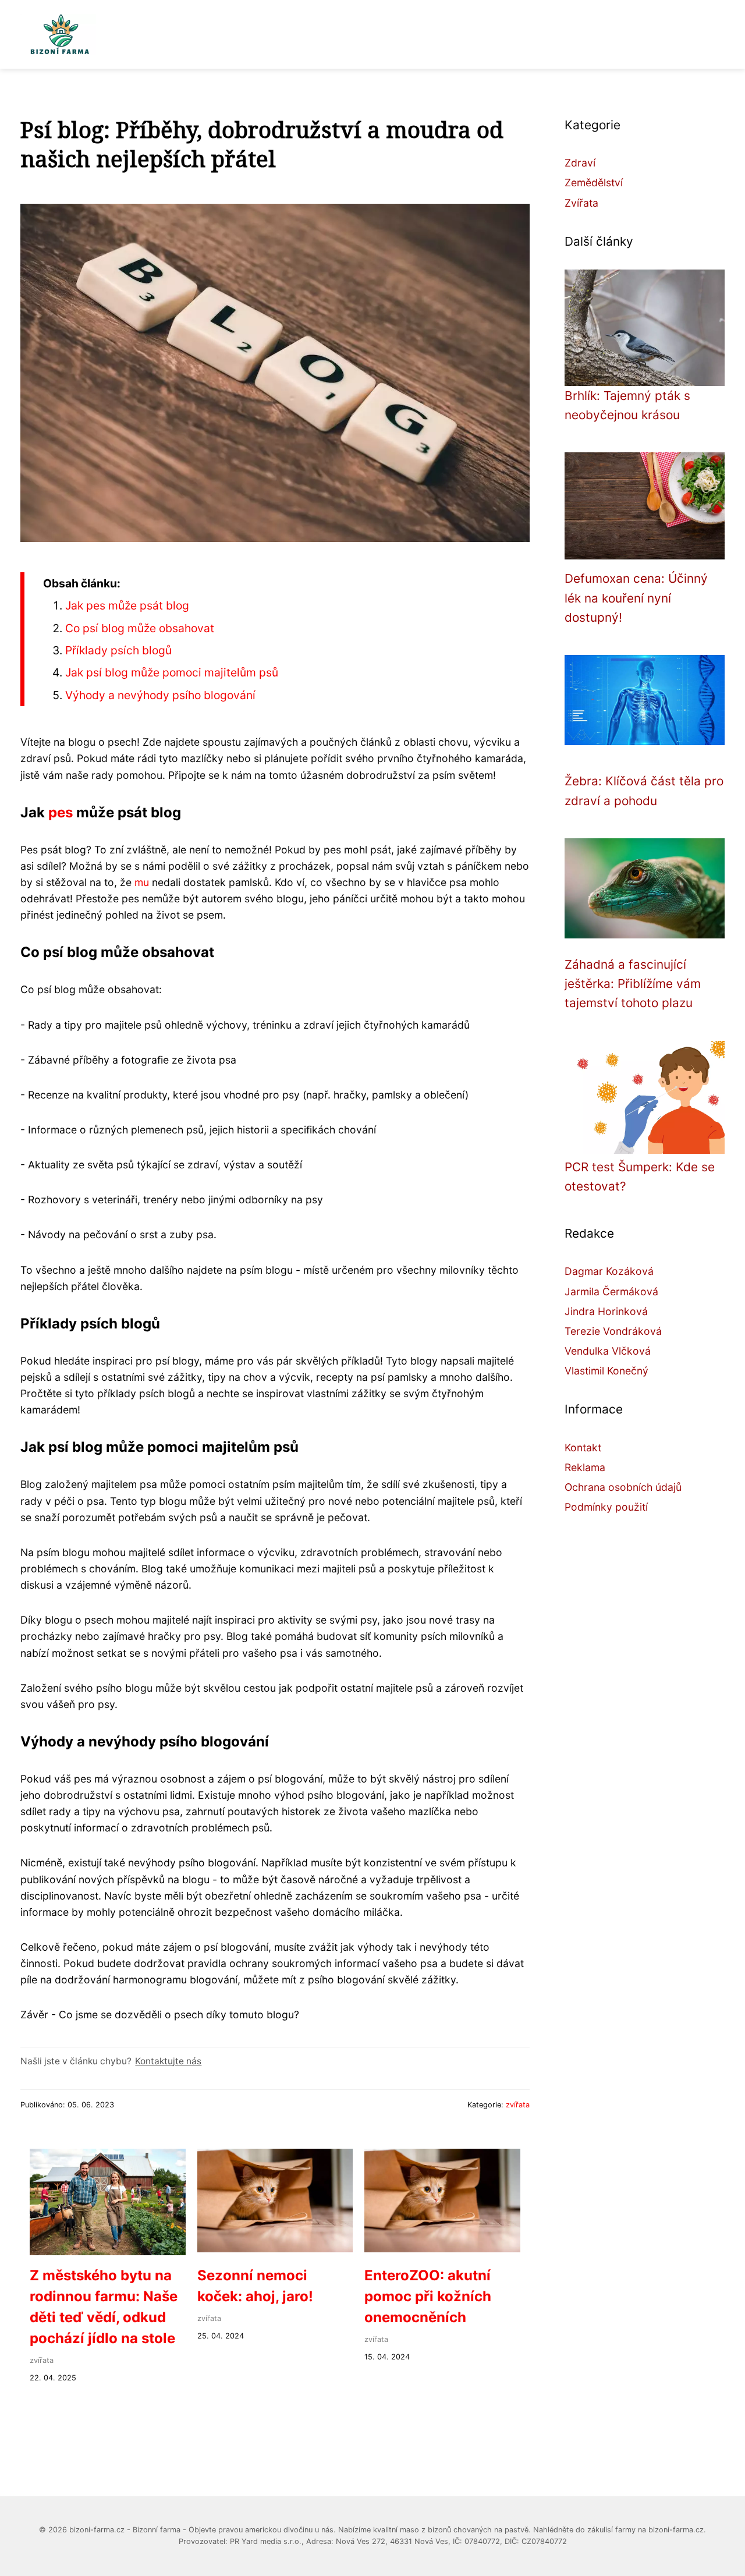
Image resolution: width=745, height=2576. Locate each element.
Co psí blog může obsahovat (140, 628)
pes (61, 812)
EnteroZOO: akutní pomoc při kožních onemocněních (428, 2296)
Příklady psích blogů (118, 650)
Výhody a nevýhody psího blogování (160, 695)
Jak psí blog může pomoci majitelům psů (172, 672)
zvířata (518, 2105)
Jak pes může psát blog (127, 605)
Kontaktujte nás (168, 2061)
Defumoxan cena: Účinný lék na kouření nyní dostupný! (636, 598)
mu (142, 882)
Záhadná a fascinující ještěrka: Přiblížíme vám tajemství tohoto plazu (633, 984)
